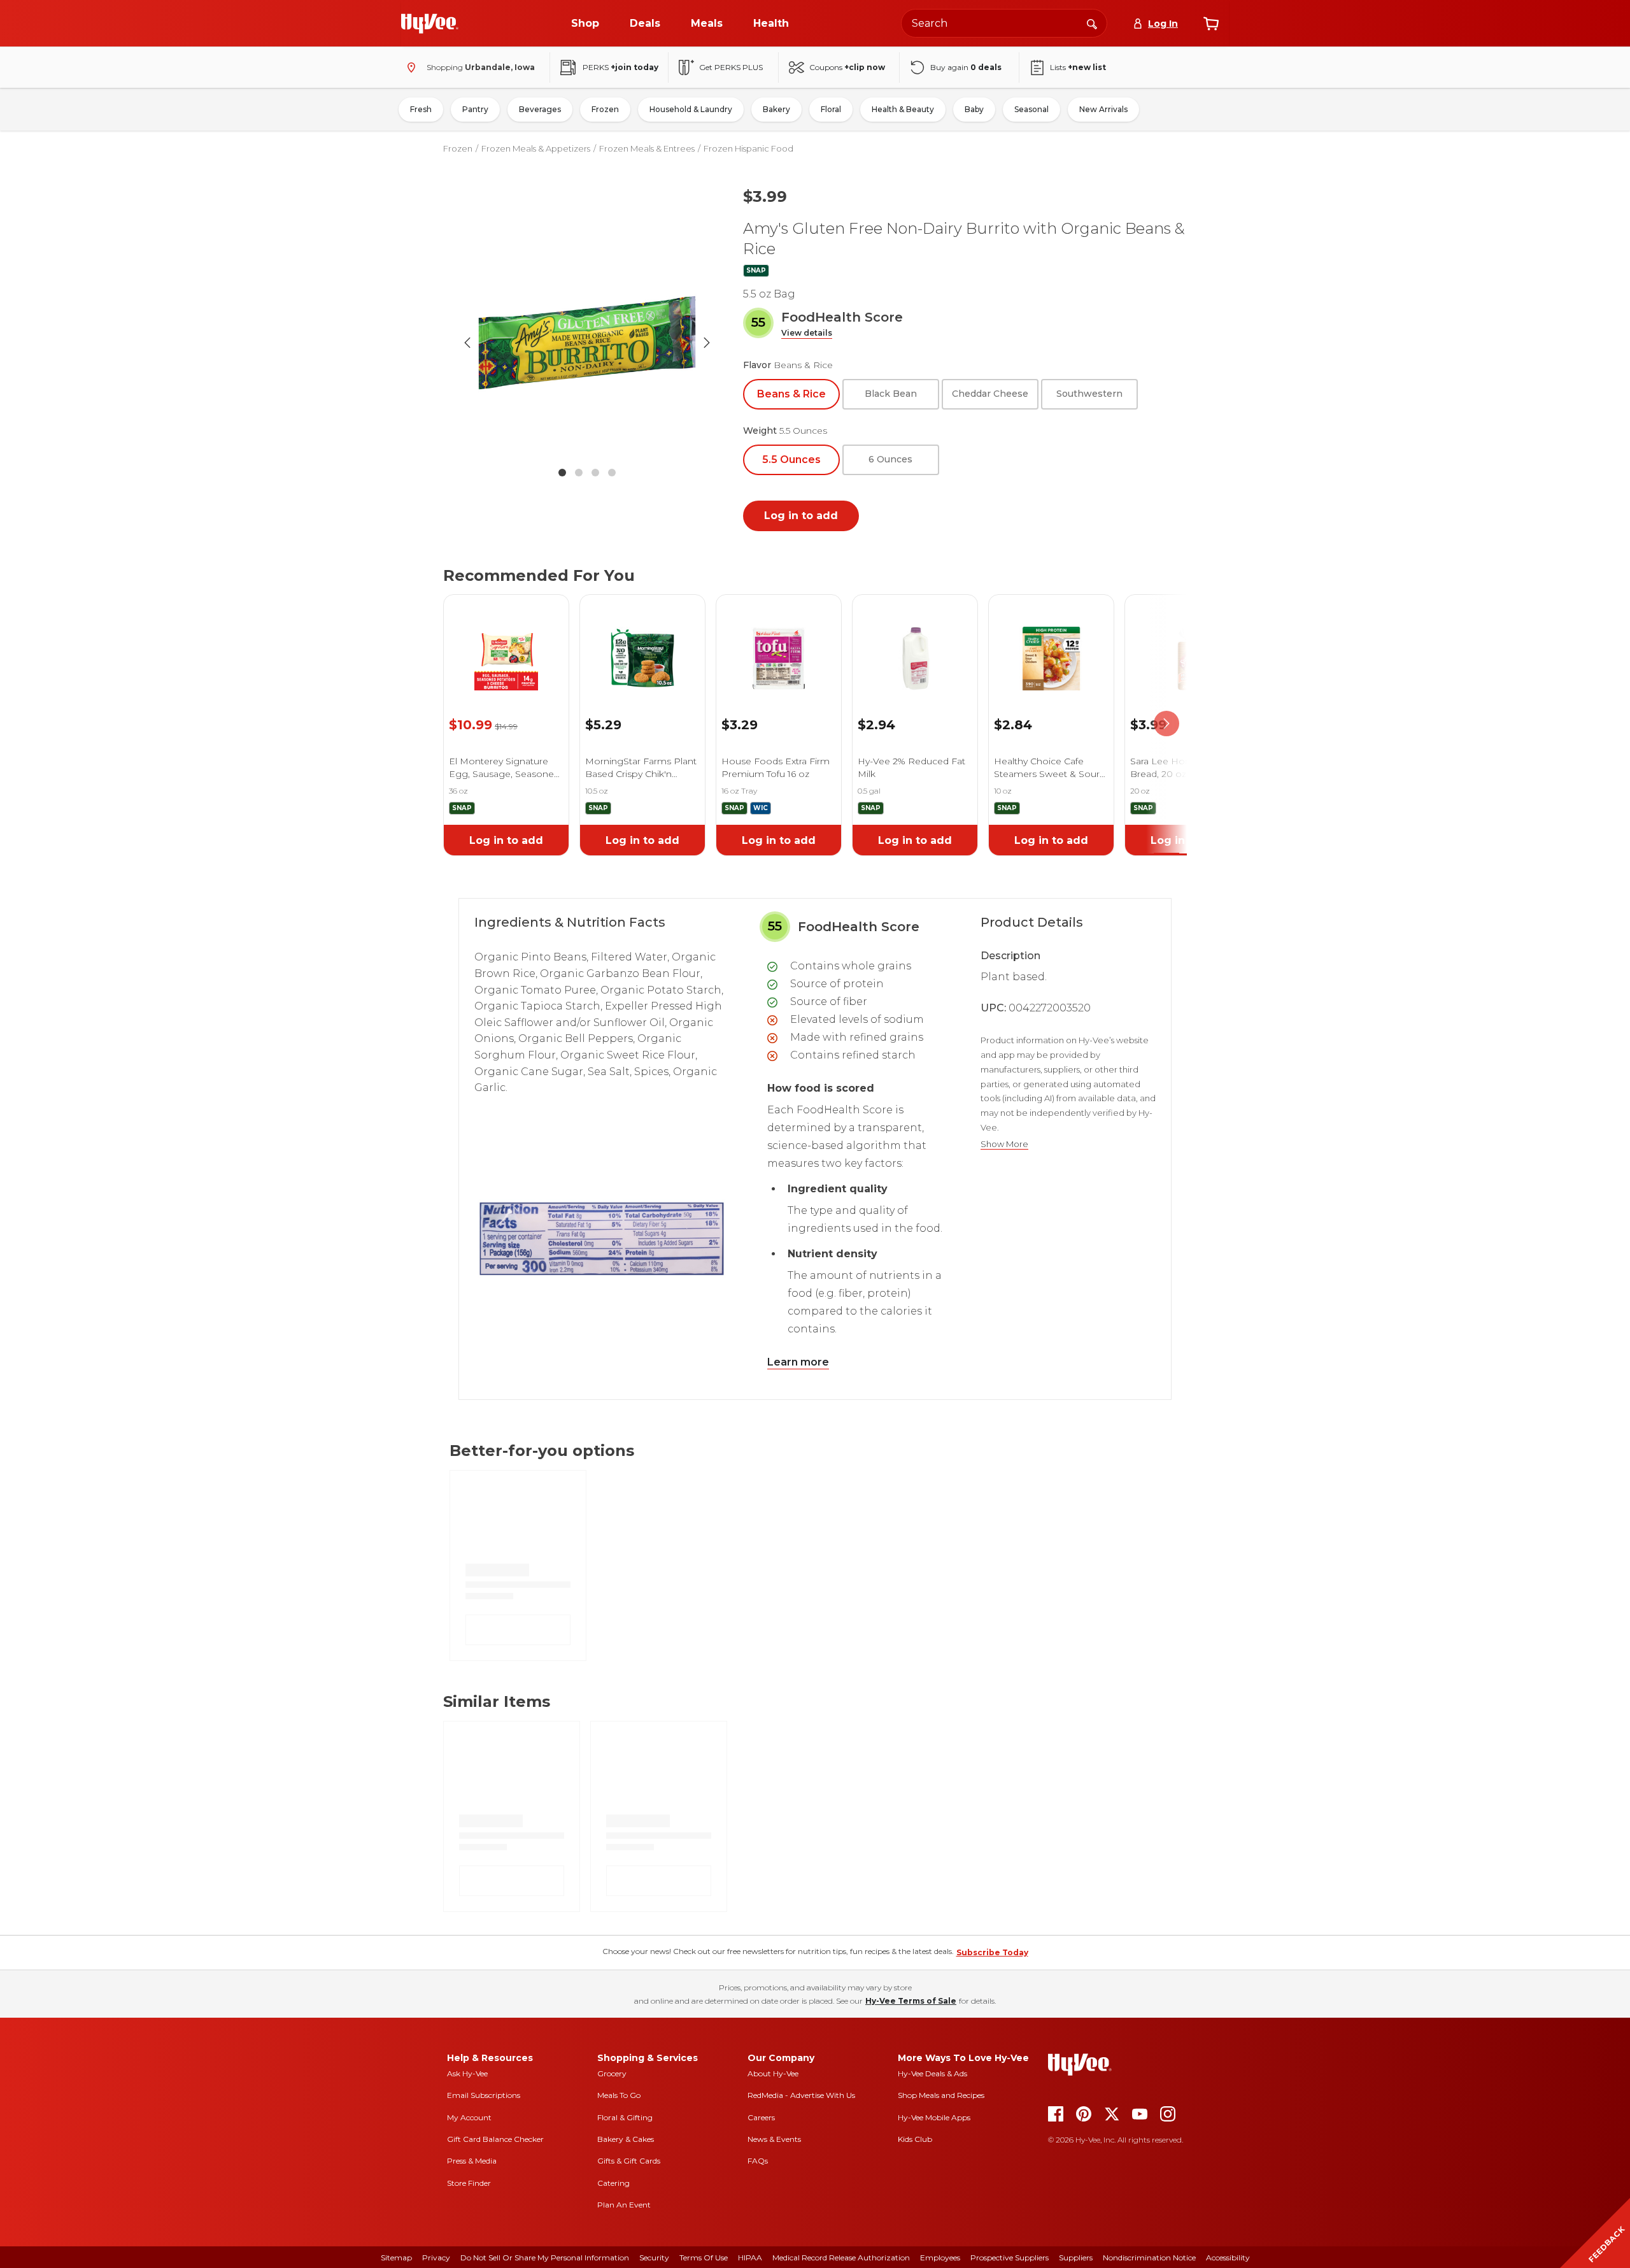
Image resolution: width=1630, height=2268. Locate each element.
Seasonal (1031, 109)
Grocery (612, 2073)
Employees (940, 2257)
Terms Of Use (704, 2257)
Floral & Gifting (625, 2117)
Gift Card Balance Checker (495, 2139)
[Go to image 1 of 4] (562, 473)
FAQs (758, 2161)
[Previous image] (467, 343)
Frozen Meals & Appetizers (536, 148)
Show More (1004, 1144)
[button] (807, 333)
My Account (469, 2117)
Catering (613, 2183)
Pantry (475, 109)
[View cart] (1211, 24)
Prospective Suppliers (1010, 2257)
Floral (831, 109)
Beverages (540, 109)
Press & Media (472, 2161)
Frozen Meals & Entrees (647, 148)
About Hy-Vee (773, 2073)
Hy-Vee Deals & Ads (932, 2073)
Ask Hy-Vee (467, 2073)
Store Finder (469, 2183)
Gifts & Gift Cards (629, 2161)
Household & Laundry (691, 109)
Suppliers (1076, 2257)
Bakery (776, 109)
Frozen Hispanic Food (748, 148)
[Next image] (707, 343)
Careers (761, 2117)
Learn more (798, 1362)
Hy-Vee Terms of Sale (911, 2001)
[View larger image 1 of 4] (587, 343)
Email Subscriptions (484, 2095)
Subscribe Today (992, 1952)
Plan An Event (624, 2205)
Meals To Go (619, 2095)
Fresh (421, 109)
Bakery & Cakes (626, 2139)
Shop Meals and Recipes (941, 2095)
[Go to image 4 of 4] (612, 473)
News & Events (774, 2139)
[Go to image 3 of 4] (595, 473)
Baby (974, 109)
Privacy (436, 2257)
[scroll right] (1166, 724)
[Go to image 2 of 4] (579, 473)
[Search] (1092, 23)
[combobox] (1004, 23)
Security (654, 2257)
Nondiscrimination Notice (1149, 2257)
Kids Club (915, 2139)
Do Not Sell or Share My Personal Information (545, 2257)
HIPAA (750, 2257)
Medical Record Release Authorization (841, 2257)
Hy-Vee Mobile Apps (934, 2117)
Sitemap (396, 2257)
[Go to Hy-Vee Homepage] (430, 24)
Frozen (605, 109)
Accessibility (1228, 2257)
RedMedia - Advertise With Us (801, 2095)
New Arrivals (1103, 109)
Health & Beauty (903, 109)
